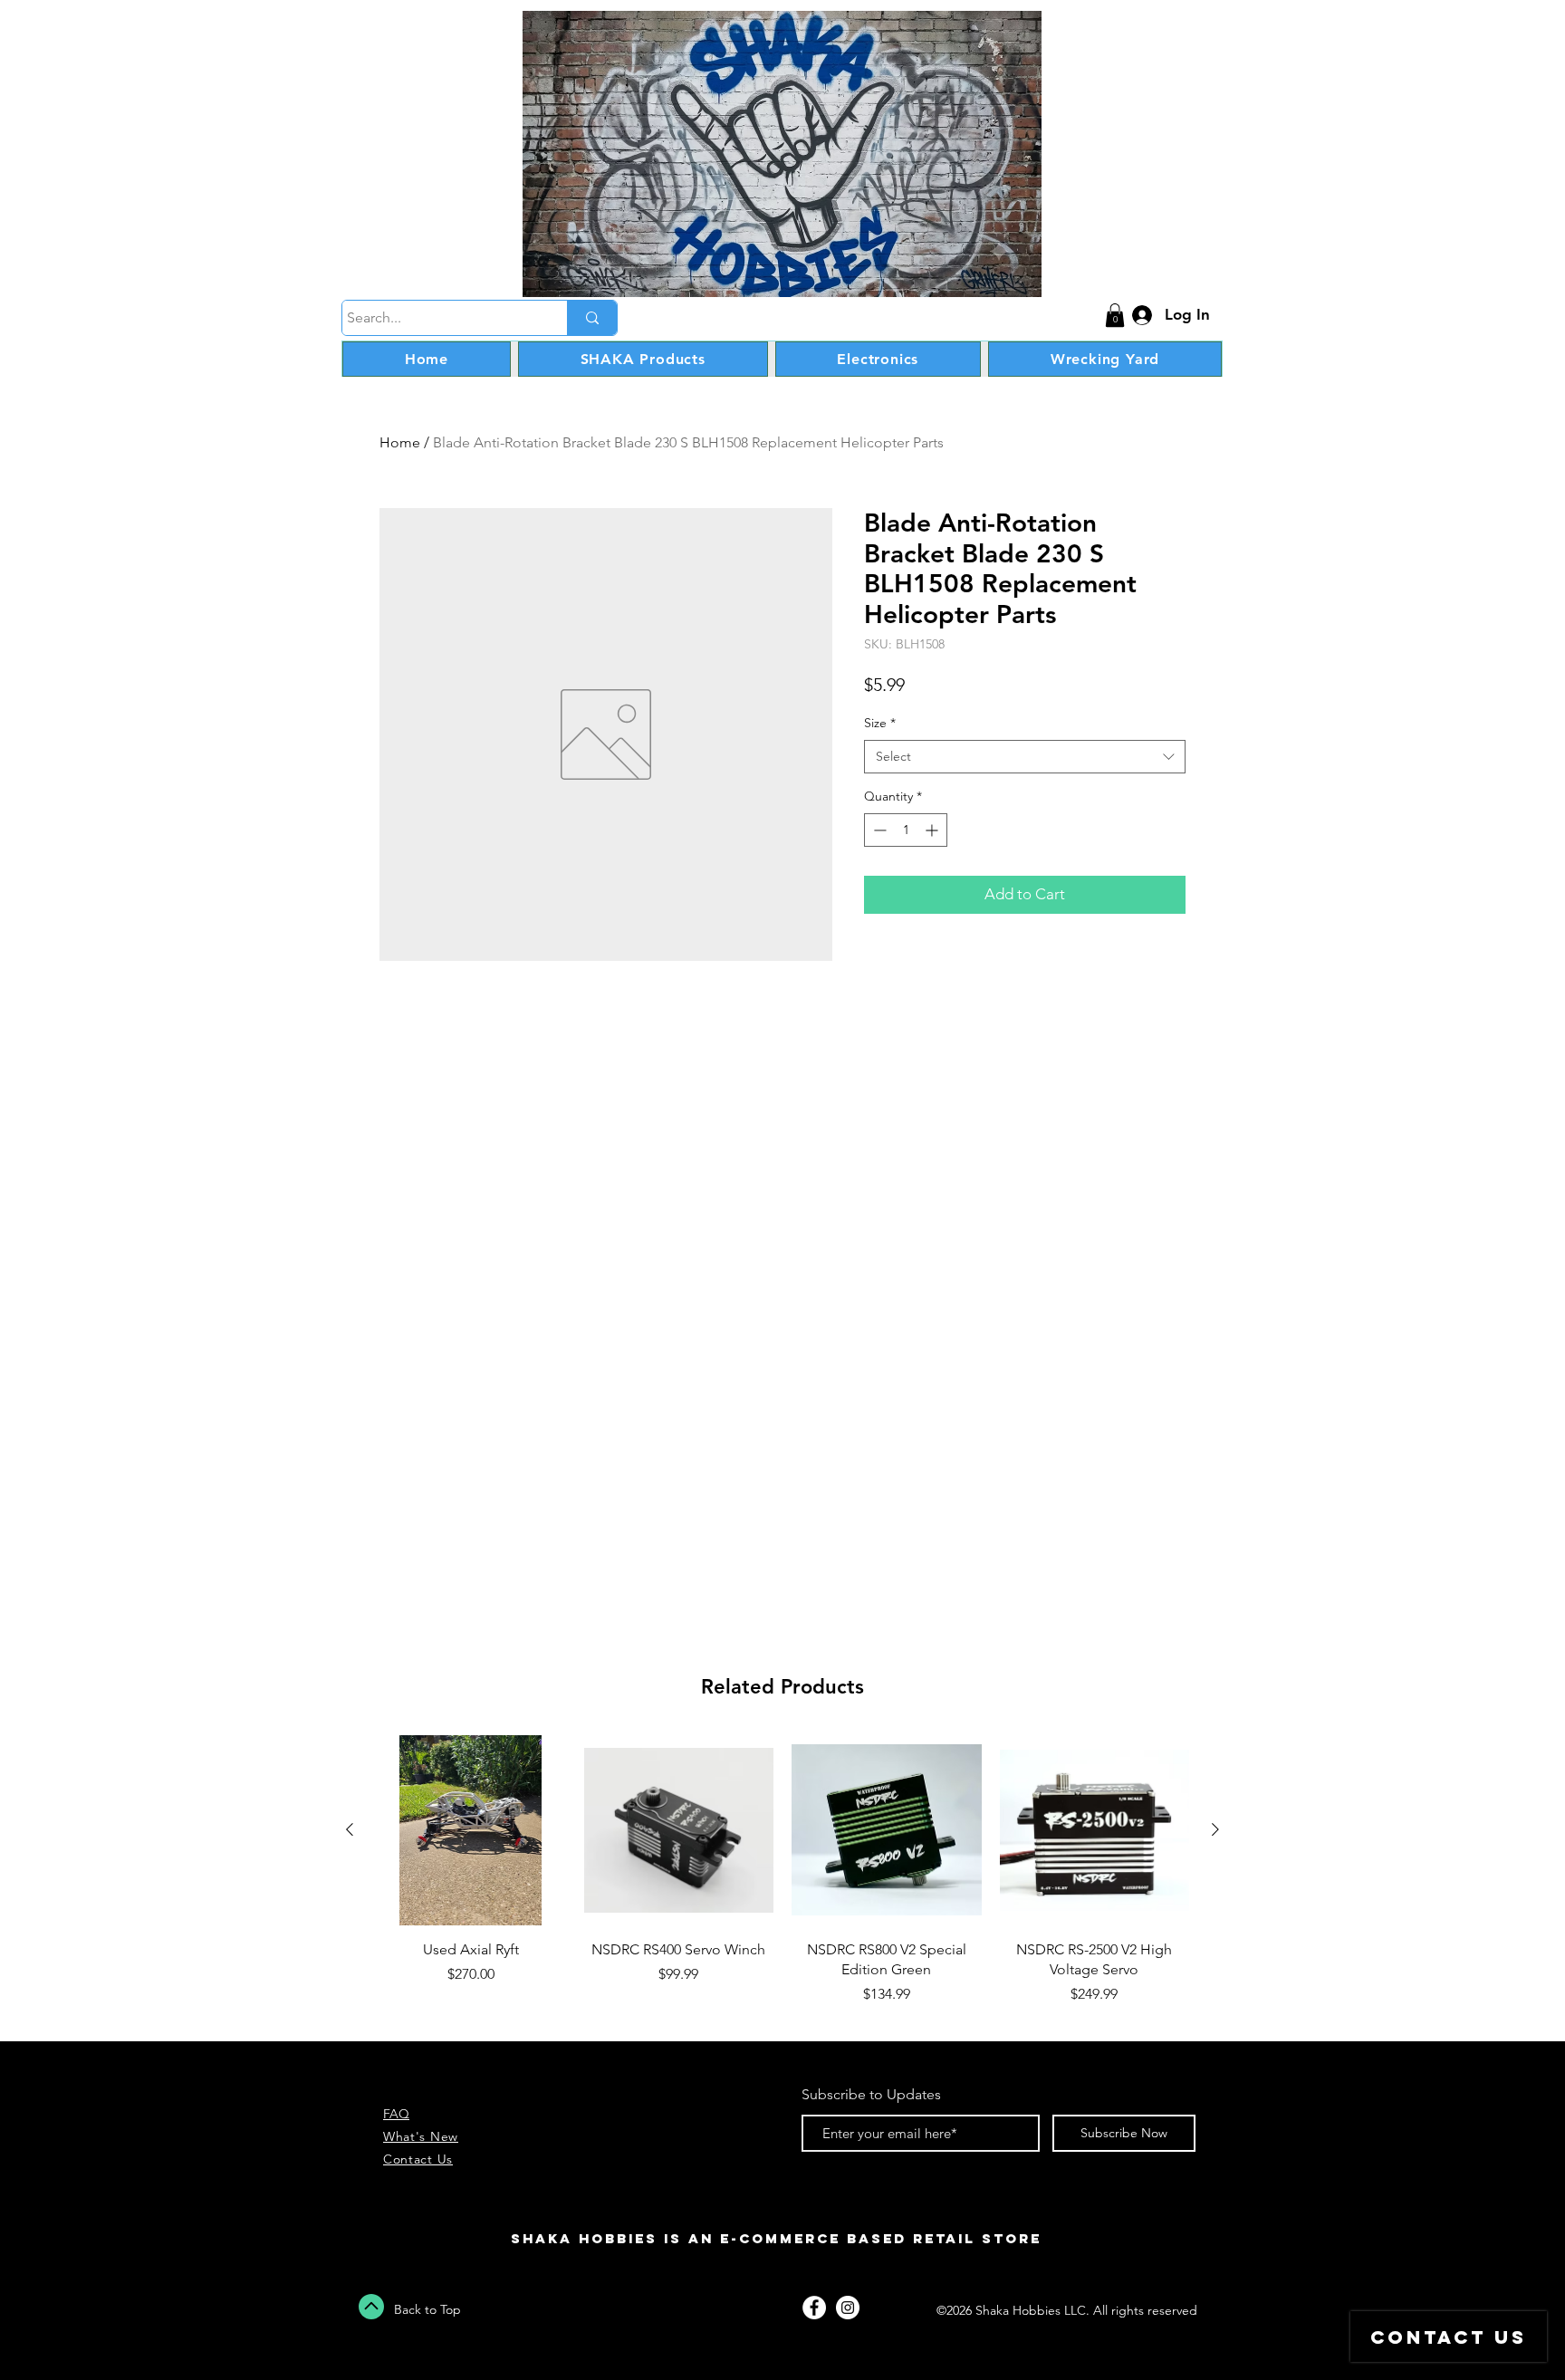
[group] (782, 1881)
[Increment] (933, 830)
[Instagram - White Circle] (848, 2308)
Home (400, 442)
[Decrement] (878, 830)
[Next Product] (1215, 1829)
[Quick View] (471, 1830)
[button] (1115, 315)
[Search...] (592, 318)
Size (880, 723)
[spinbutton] (906, 830)
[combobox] (1025, 757)
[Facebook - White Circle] (814, 2308)
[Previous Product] (350, 1829)
